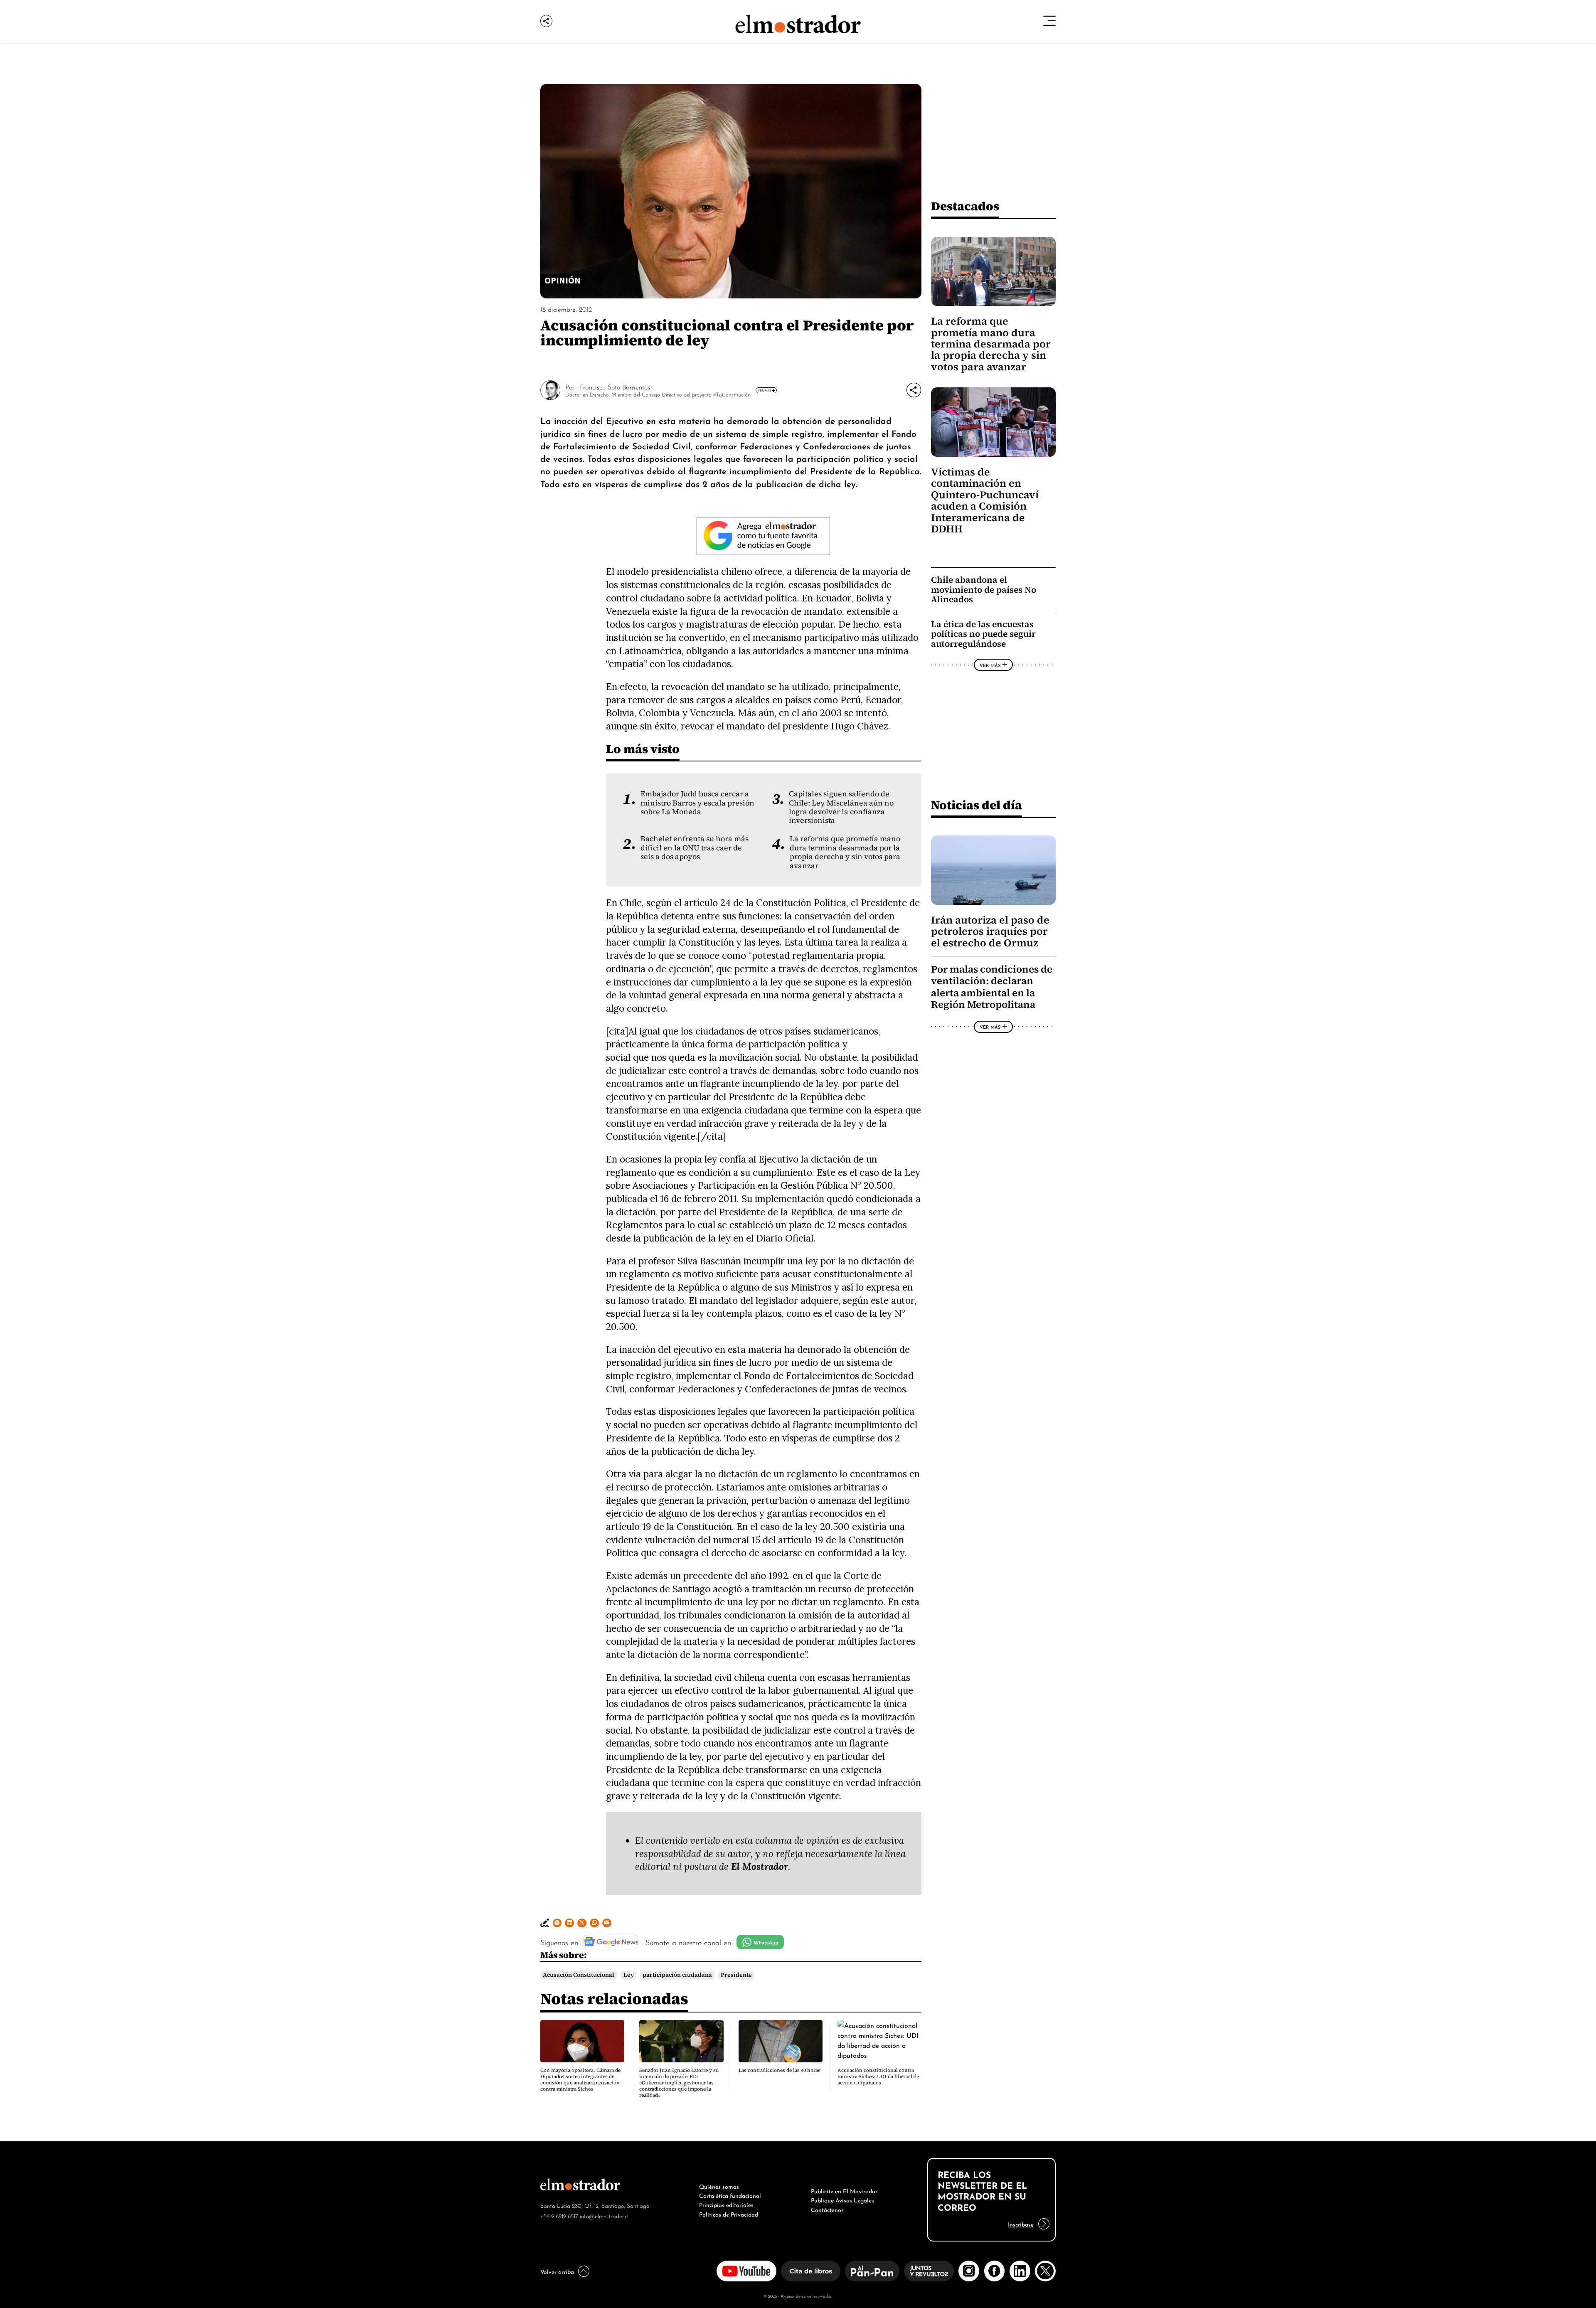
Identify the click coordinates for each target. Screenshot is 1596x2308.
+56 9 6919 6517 (559, 2216)
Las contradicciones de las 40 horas (780, 2070)
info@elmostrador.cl (604, 2216)
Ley (629, 1975)
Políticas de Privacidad (729, 2214)
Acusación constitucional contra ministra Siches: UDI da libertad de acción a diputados (878, 2076)
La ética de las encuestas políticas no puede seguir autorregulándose (983, 634)
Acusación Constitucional (579, 1975)
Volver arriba (557, 2271)
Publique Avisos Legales (842, 2200)
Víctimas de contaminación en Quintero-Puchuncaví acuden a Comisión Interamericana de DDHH (985, 500)
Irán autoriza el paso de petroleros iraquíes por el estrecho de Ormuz (990, 931)
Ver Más (764, 390)
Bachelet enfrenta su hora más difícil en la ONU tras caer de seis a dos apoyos (695, 848)
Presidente (736, 1975)
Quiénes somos (719, 2186)
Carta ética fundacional (730, 2195)
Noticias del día (977, 805)
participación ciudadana (677, 1975)
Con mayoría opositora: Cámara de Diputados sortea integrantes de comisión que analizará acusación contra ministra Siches (580, 2080)
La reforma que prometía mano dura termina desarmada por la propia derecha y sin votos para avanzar (845, 852)
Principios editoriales (726, 2204)
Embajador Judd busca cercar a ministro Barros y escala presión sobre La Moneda (697, 803)
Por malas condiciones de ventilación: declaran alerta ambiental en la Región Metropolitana (992, 987)
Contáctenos (827, 2209)
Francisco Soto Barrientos (615, 387)
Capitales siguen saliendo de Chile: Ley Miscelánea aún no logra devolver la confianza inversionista (841, 807)
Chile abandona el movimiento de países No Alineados (984, 589)
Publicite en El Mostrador (844, 2190)
